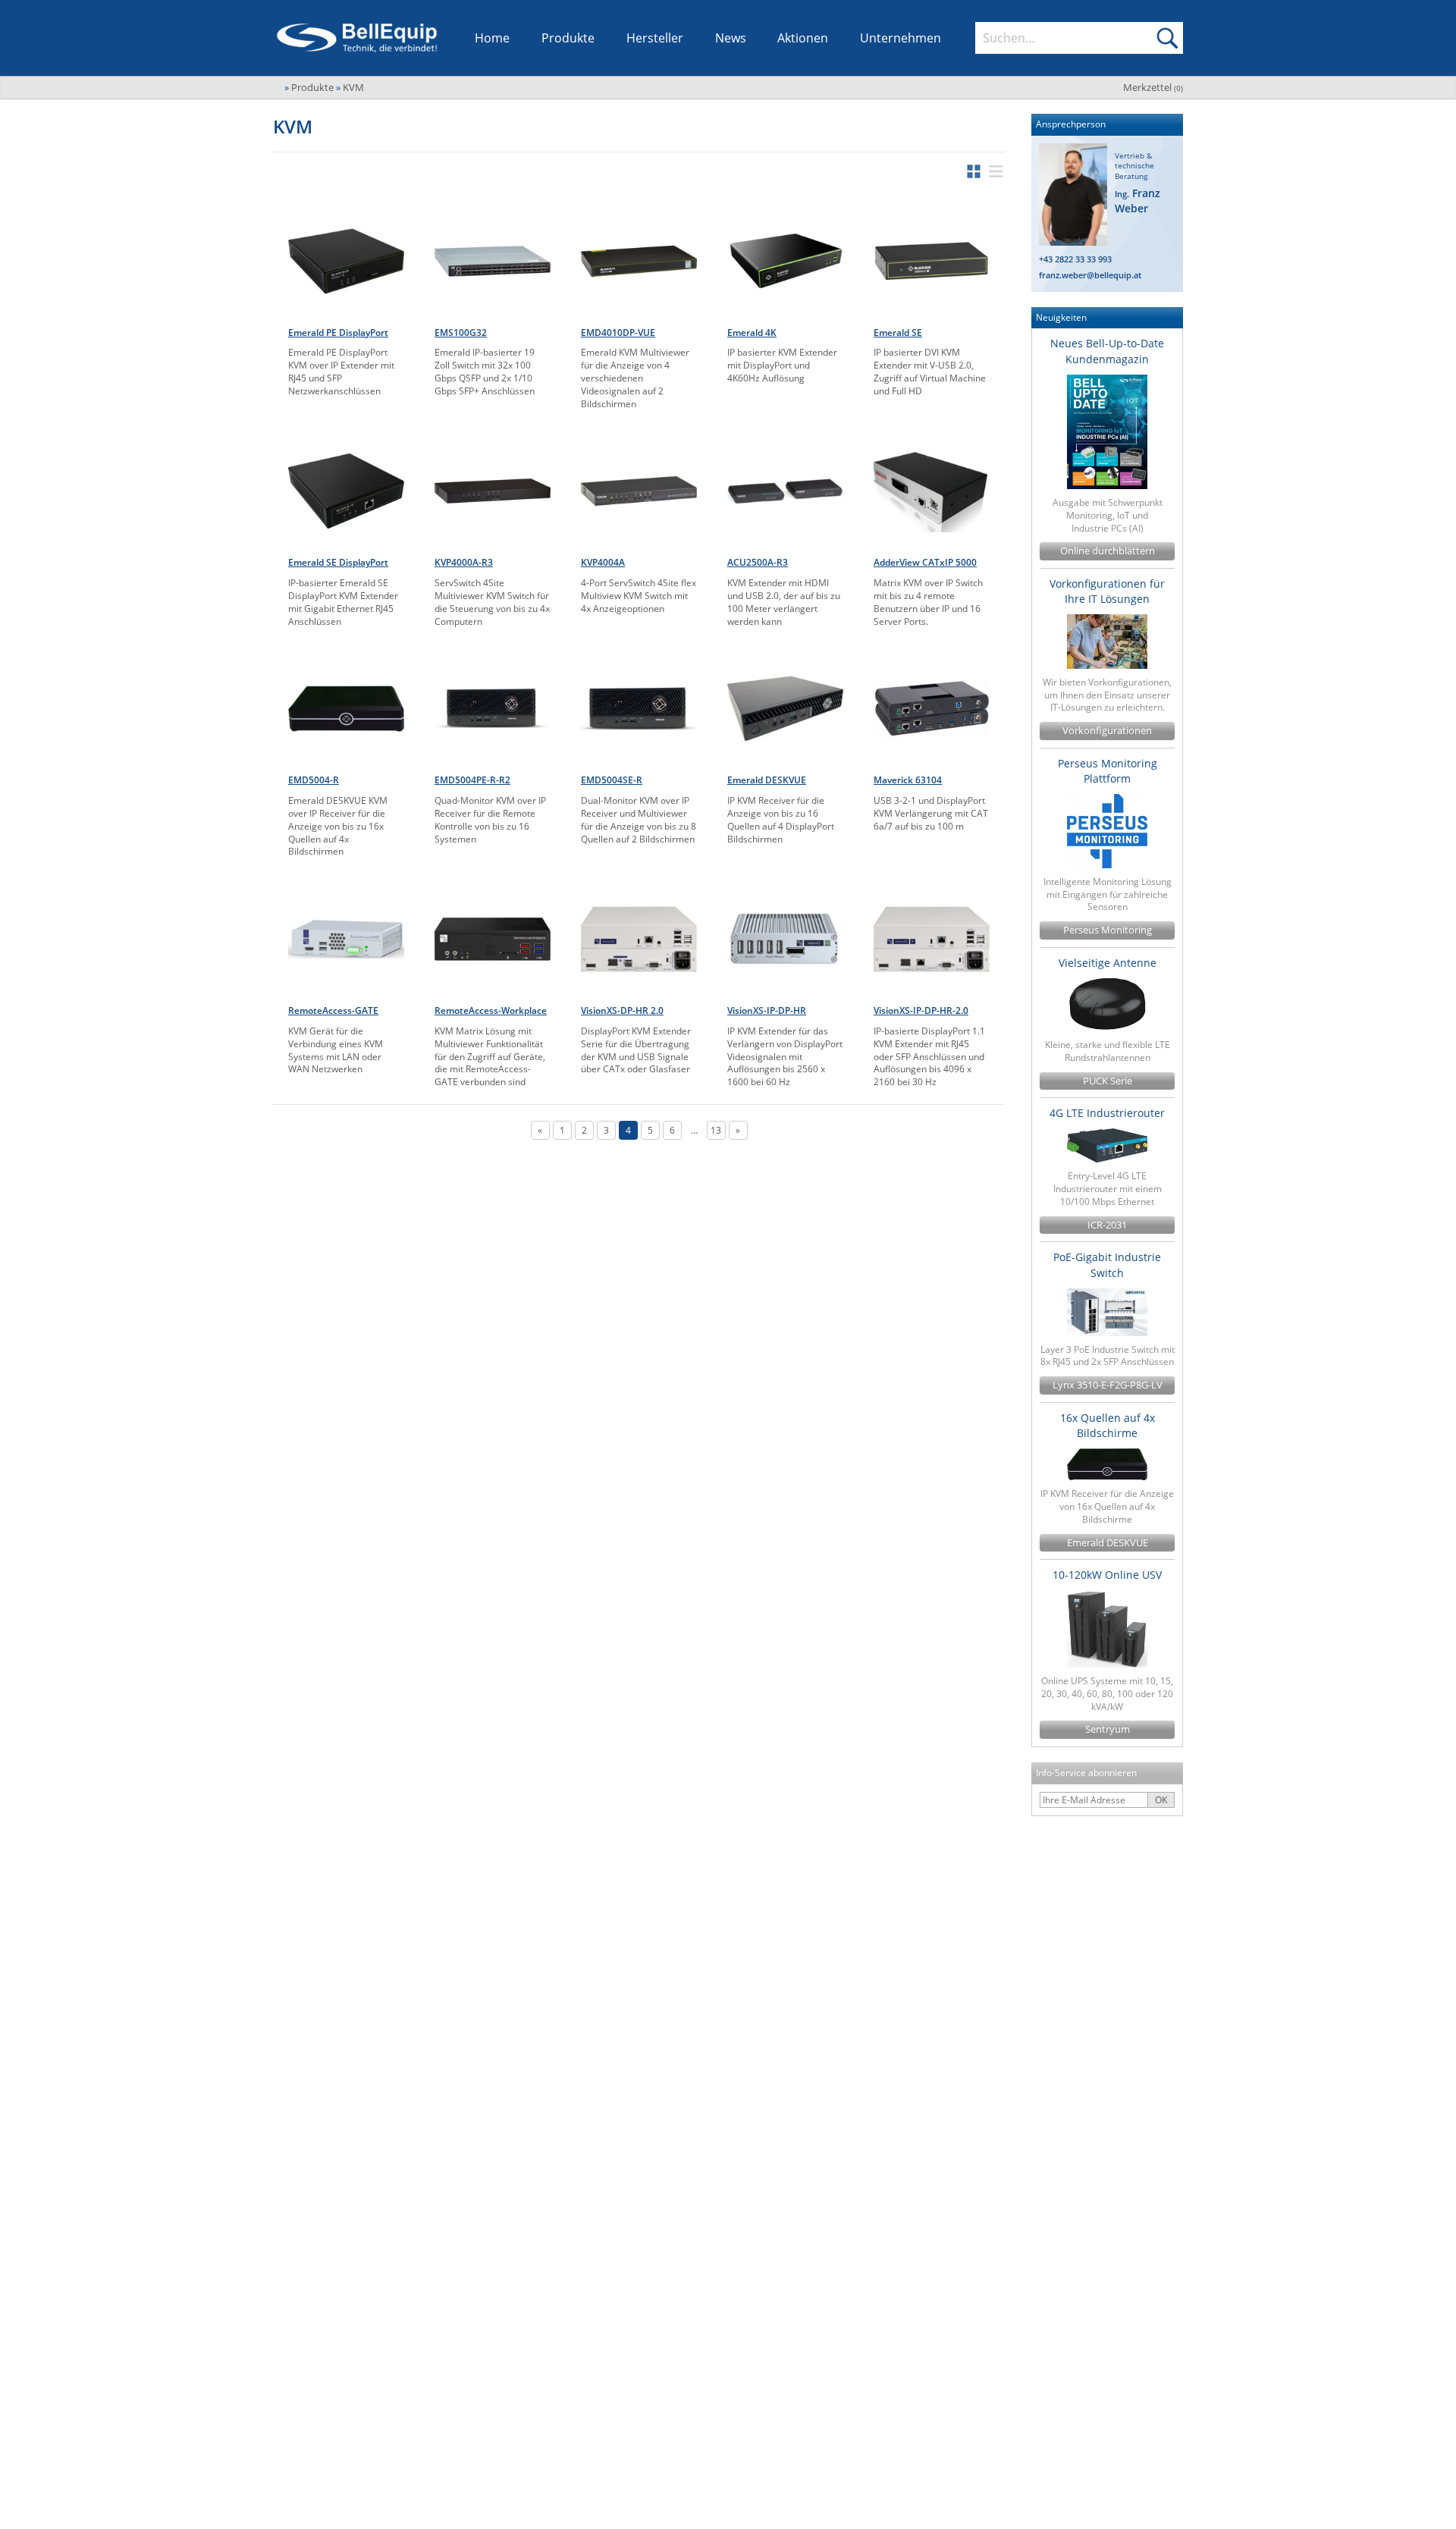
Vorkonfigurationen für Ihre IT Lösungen (1107, 591)
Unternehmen (901, 38)
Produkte (568, 38)
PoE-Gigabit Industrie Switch (1107, 1264)
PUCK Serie (1108, 1081)
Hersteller (655, 38)
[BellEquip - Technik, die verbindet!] (357, 38)
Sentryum (1108, 1729)
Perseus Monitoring (1108, 930)
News (731, 38)
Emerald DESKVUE (1108, 1543)
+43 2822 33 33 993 (1075, 259)
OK (1161, 1800)
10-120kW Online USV (1107, 1575)
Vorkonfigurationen (1107, 731)
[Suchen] (1167, 38)
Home (492, 38)
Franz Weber (1137, 201)
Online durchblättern (1108, 551)
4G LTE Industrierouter (1107, 1113)
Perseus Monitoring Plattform (1108, 771)
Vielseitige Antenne (1108, 963)
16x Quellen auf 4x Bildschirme (1108, 1425)
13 (716, 1130)
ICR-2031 (1107, 1225)
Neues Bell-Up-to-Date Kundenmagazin (1107, 351)
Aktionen (803, 38)
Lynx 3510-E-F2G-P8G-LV (1108, 1385)
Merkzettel (1153, 87)
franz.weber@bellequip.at (1090, 275)
